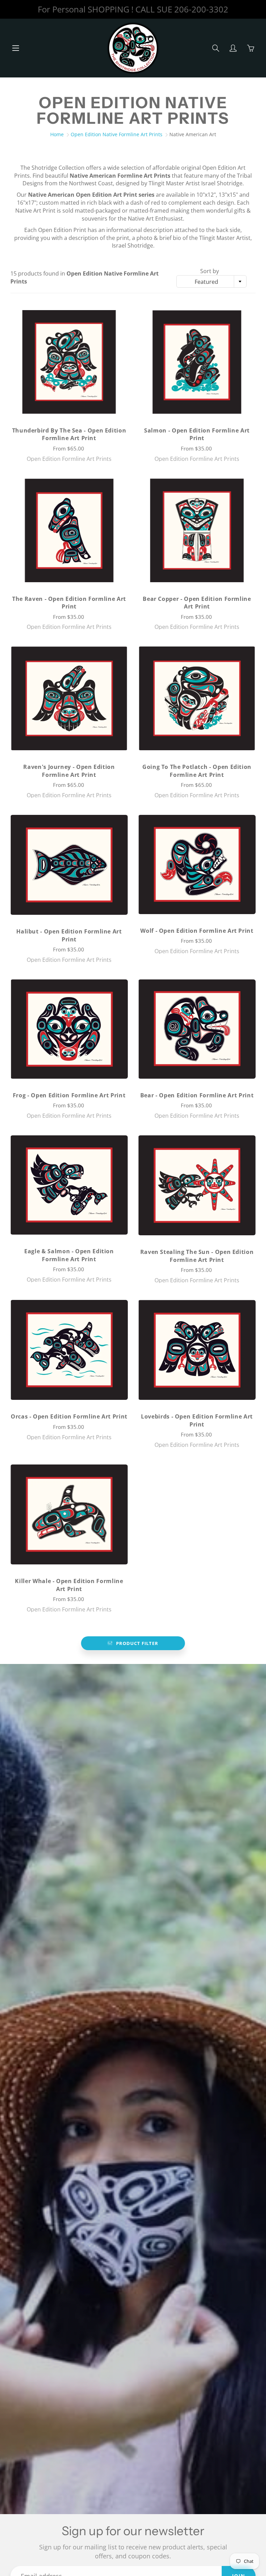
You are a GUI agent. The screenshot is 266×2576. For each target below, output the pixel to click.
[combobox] (211, 281)
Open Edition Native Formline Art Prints (117, 134)
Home (57, 134)
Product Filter (137, 1643)
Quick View (69, 362)
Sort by (210, 271)
